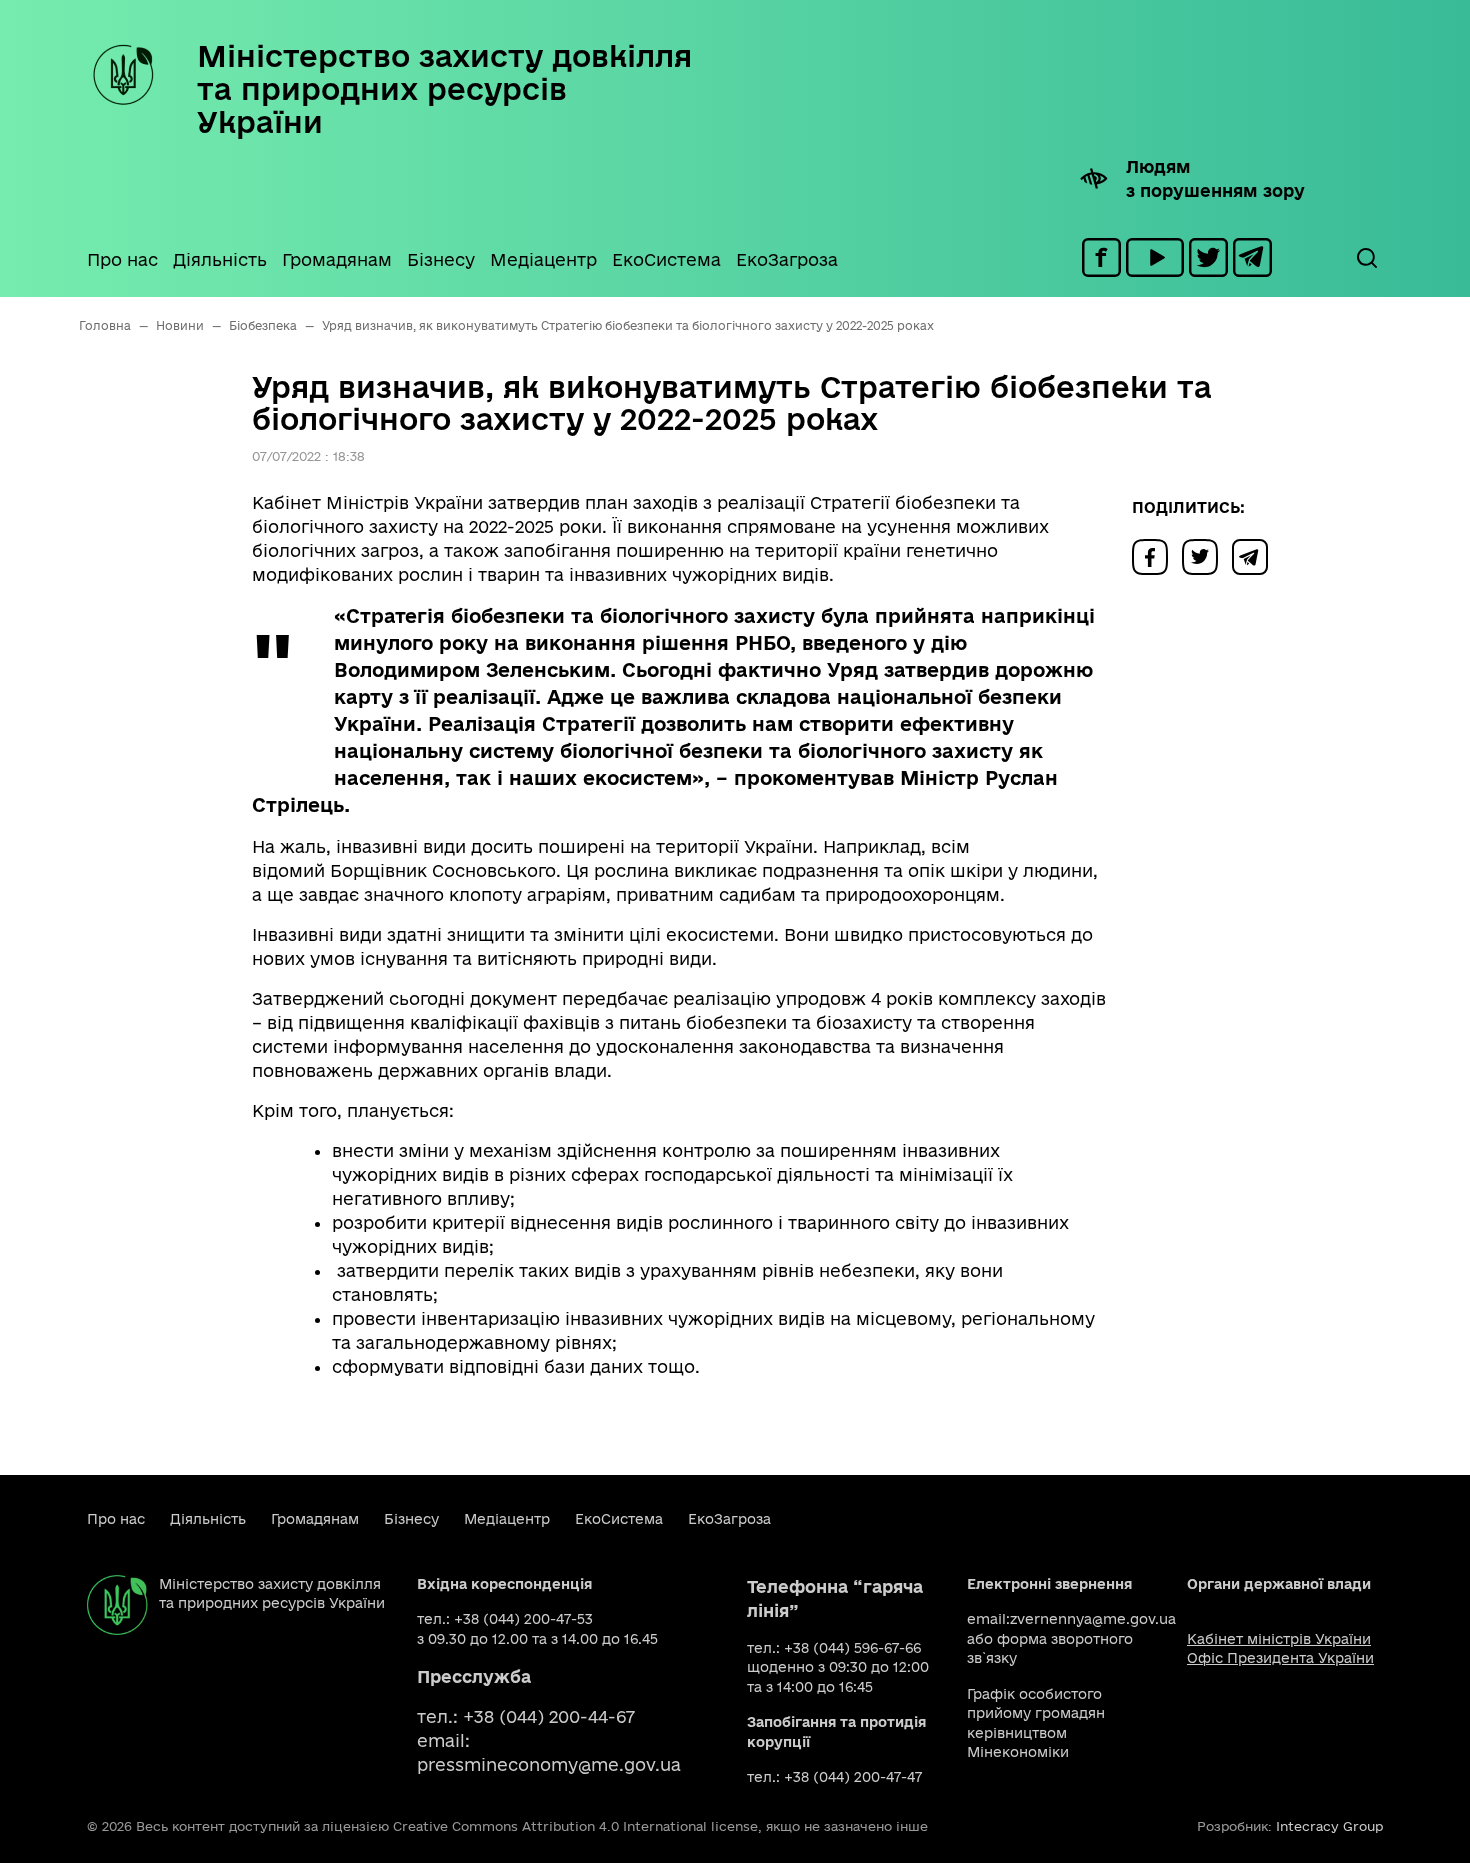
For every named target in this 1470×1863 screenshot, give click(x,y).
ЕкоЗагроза (787, 259)
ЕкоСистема (666, 259)
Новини (180, 325)
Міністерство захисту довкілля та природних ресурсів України (444, 88)
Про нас (122, 259)
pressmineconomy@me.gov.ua (549, 1764)
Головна (105, 325)
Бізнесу (441, 259)
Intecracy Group (1329, 1826)
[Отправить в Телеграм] (1255, 555)
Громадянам (337, 259)
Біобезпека (263, 325)
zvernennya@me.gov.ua (1093, 1619)
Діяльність (220, 259)
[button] (1366, 258)
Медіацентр (543, 259)
